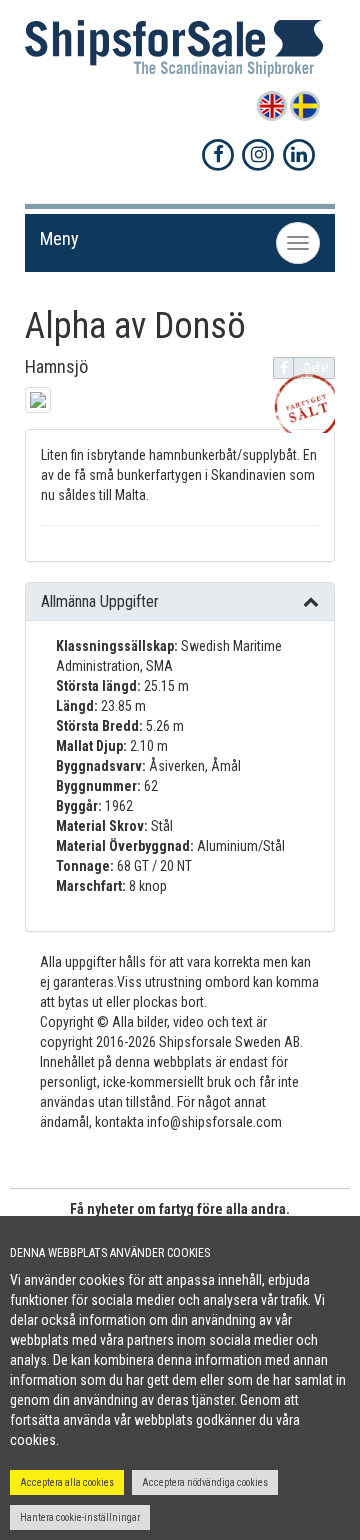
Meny (59, 238)
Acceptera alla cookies (67, 1482)
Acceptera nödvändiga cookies (205, 1482)
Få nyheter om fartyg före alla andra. (180, 1209)
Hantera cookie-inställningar (80, 1517)
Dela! (316, 368)
